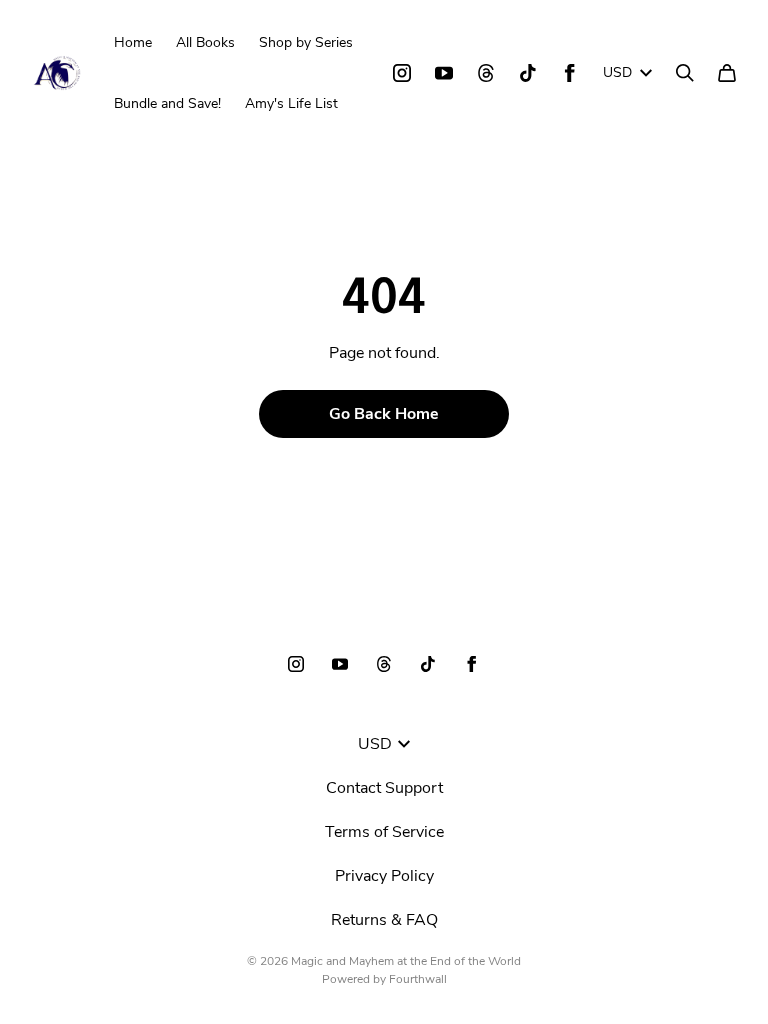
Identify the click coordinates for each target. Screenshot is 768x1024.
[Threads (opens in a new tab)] (486, 73)
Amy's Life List (291, 103)
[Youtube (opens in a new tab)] (444, 73)
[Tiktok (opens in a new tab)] (528, 73)
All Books (205, 42)
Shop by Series (306, 42)
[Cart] (727, 73)
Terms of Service (384, 832)
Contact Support (384, 788)
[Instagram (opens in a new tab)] (402, 73)
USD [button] (617, 72)
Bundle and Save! (167, 103)
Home (133, 42)
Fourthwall (418, 979)
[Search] (685, 73)
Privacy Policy (384, 876)
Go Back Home (384, 414)
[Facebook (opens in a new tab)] (570, 73)
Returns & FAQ (384, 920)
